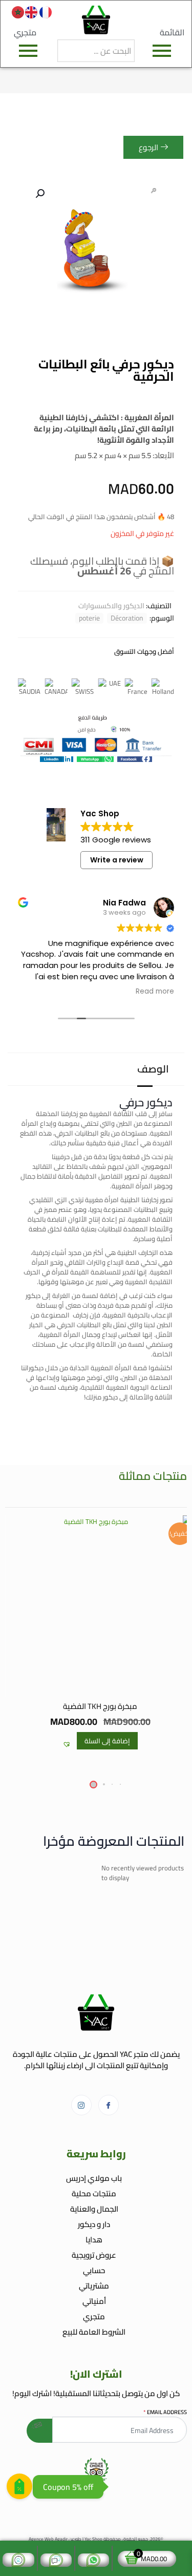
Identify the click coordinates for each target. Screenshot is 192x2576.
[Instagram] (81, 2105)
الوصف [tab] (153, 1069)
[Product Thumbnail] (154, 191)
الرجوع (148, 147)
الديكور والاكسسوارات (111, 606)
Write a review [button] (117, 860)
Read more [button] (142, 992)
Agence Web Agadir (48, 2539)
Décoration (127, 618)
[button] (39, 194)
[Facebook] (109, 2105)
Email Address (165, 2412)
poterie (89, 618)
